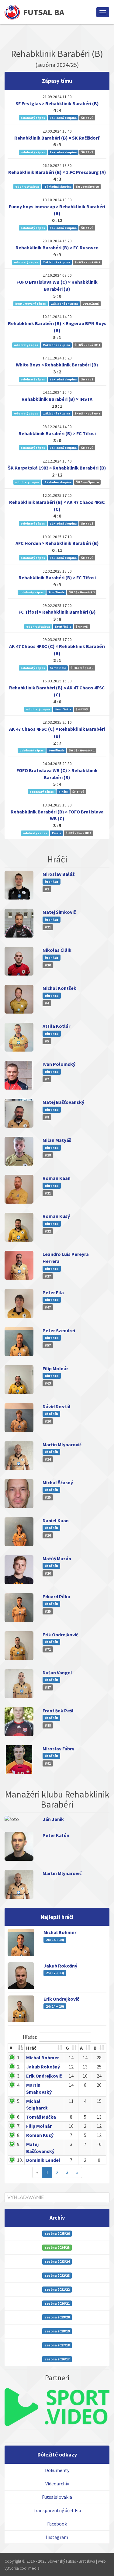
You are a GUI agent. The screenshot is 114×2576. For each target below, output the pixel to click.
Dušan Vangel (57, 1673)
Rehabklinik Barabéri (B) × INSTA (57, 399)
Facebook (57, 2524)
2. (19, 2067)
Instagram (57, 2537)
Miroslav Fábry (58, 1749)
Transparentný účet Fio (57, 2510)
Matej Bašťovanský (63, 1102)
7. (19, 2126)
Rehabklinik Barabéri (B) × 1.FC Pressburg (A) (57, 172)
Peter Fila (53, 1292)
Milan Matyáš (57, 1140)
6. (19, 2117)
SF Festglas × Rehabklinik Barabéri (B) (57, 103)
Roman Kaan (57, 1178)
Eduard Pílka (56, 1597)
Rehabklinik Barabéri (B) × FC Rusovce (57, 248)
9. (19, 2144)
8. (19, 2135)
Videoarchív (57, 2484)
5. (19, 2101)
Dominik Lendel (43, 2160)
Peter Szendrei (59, 1330)
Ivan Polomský (59, 1064)
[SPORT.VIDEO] (57, 2407)
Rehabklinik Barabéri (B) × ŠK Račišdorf (57, 138)
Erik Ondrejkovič (60, 1635)
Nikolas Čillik (57, 950)
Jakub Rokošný (60, 1966)
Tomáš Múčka (41, 2117)
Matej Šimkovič (59, 912)
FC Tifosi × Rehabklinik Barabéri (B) (57, 612)
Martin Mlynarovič (62, 1444)
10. (20, 2160)
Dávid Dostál (57, 1406)
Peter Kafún (56, 1835)
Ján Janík (53, 1819)
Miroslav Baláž (59, 874)
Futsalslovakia (57, 2497)
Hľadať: (30, 2037)
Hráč (31, 2048)
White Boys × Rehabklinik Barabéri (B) (57, 365)
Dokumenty (57, 2470)
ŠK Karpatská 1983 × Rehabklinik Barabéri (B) (57, 468)
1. (19, 2058)
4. (19, 2085)
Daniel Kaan (56, 1520)
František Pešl (58, 1711)
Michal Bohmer (60, 1932)
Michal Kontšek (59, 988)
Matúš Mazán (57, 1558)
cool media (30, 2568)
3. (19, 2076)
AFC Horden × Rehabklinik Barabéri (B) (57, 543)
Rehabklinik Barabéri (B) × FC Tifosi (57, 433)
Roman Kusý (56, 1216)
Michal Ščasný (58, 1482)
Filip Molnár (55, 1368)
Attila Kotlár (56, 1026)
